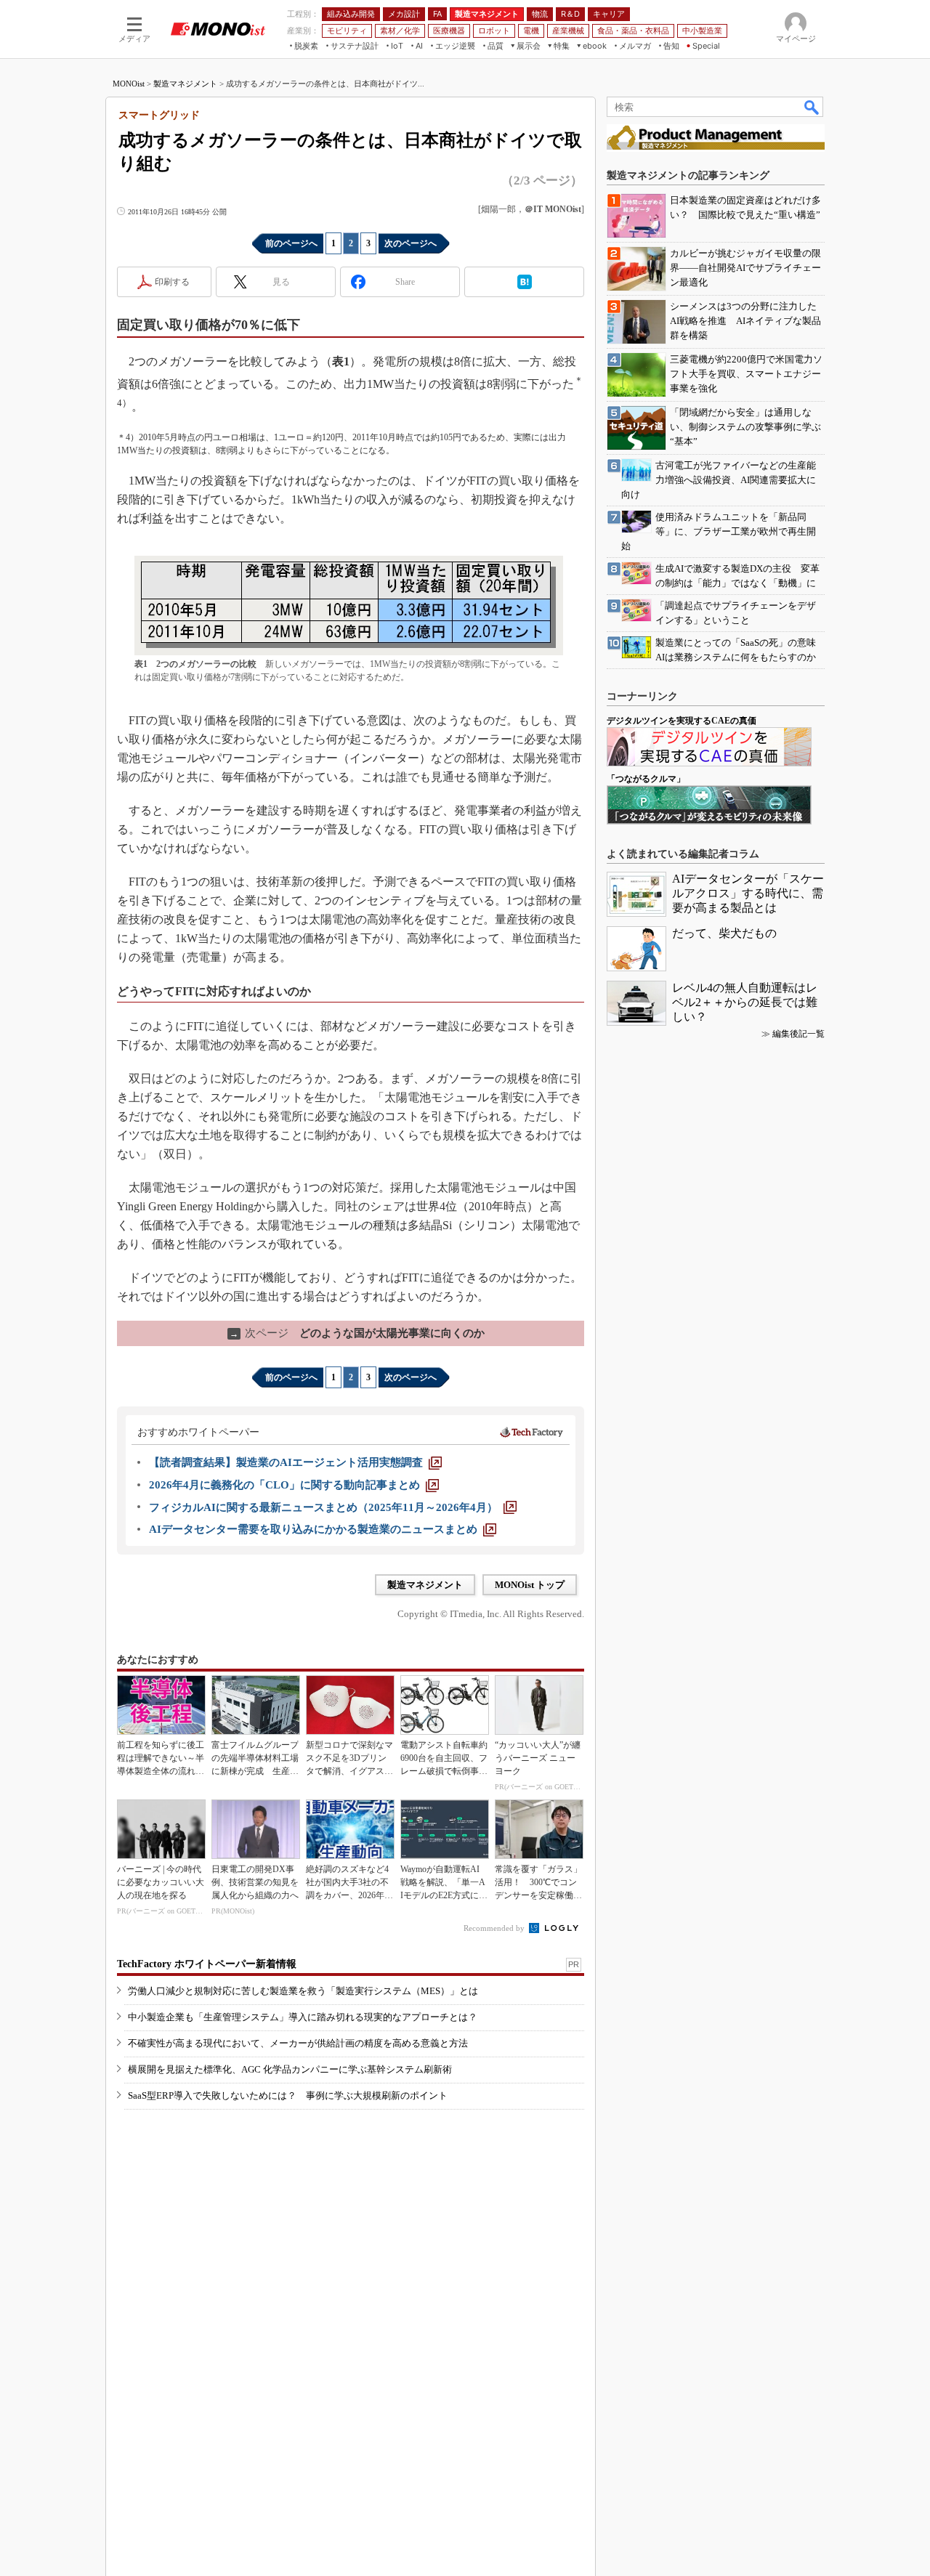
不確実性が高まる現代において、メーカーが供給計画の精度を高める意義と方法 (298, 2043)
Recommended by (495, 1928)
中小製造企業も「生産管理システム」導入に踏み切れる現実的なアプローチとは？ (303, 2017)
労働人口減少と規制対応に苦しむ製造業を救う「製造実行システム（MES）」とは (303, 1991)
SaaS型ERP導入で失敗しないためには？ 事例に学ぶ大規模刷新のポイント (288, 2095)
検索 (812, 107)
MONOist (129, 84)
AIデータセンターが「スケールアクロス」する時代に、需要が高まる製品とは (748, 893)
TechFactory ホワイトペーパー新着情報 (207, 1964)
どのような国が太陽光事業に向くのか (357, 1333)
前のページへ (291, 243)
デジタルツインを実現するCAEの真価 (682, 721)
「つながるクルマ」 (646, 779)
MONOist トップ (530, 1585)
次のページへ (411, 243)
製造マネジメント (185, 84)
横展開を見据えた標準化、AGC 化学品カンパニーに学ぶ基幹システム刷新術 (290, 2069)
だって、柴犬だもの (724, 933)
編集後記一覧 (798, 1034)
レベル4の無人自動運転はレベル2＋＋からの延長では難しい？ (745, 1002)
